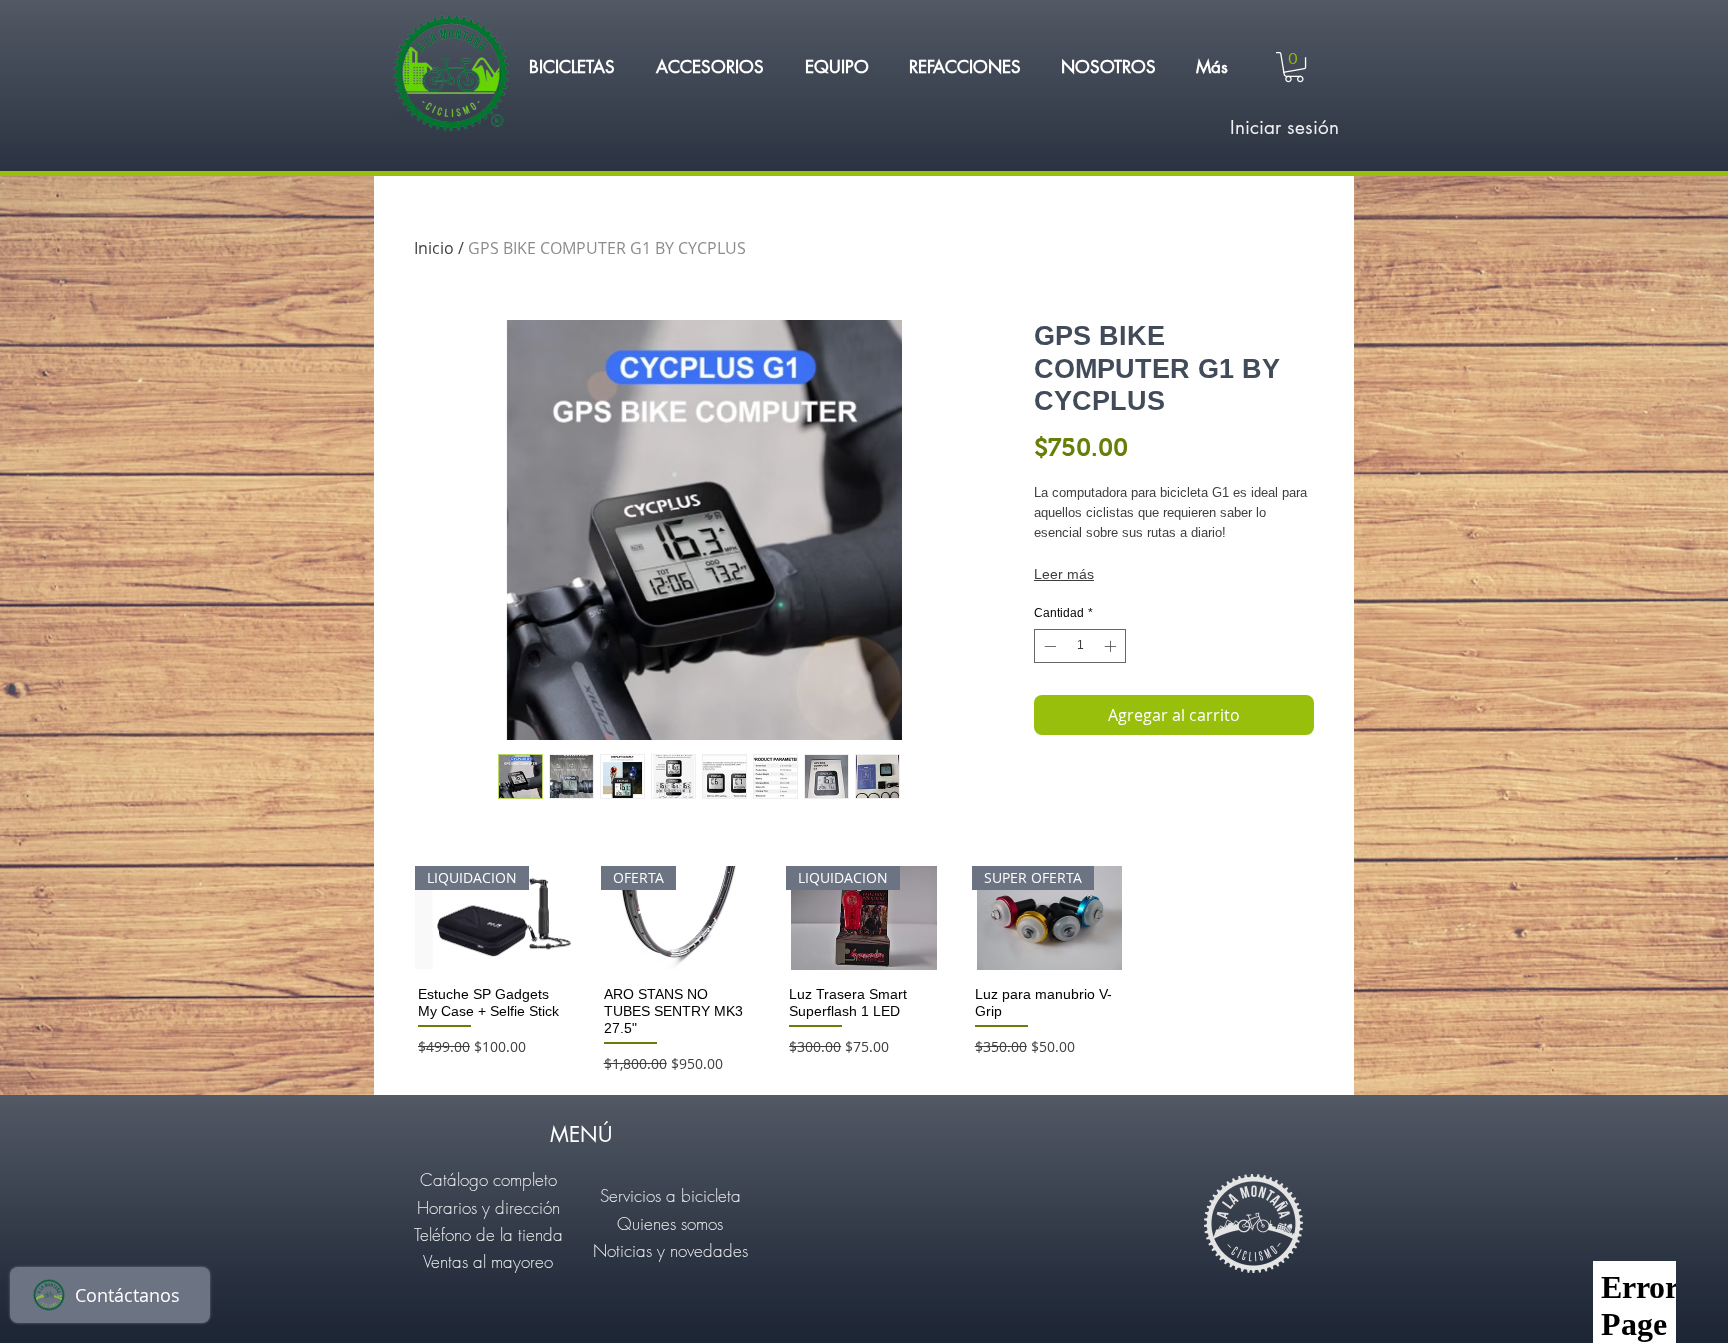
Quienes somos (670, 1223)
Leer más (1064, 574)
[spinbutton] (1080, 646)
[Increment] (1112, 646)
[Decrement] (1048, 646)
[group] (864, 971)
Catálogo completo (488, 1179)
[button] (571, 67)
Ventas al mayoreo (488, 1261)
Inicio (434, 248)
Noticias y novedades (670, 1250)
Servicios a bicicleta (670, 1195)
